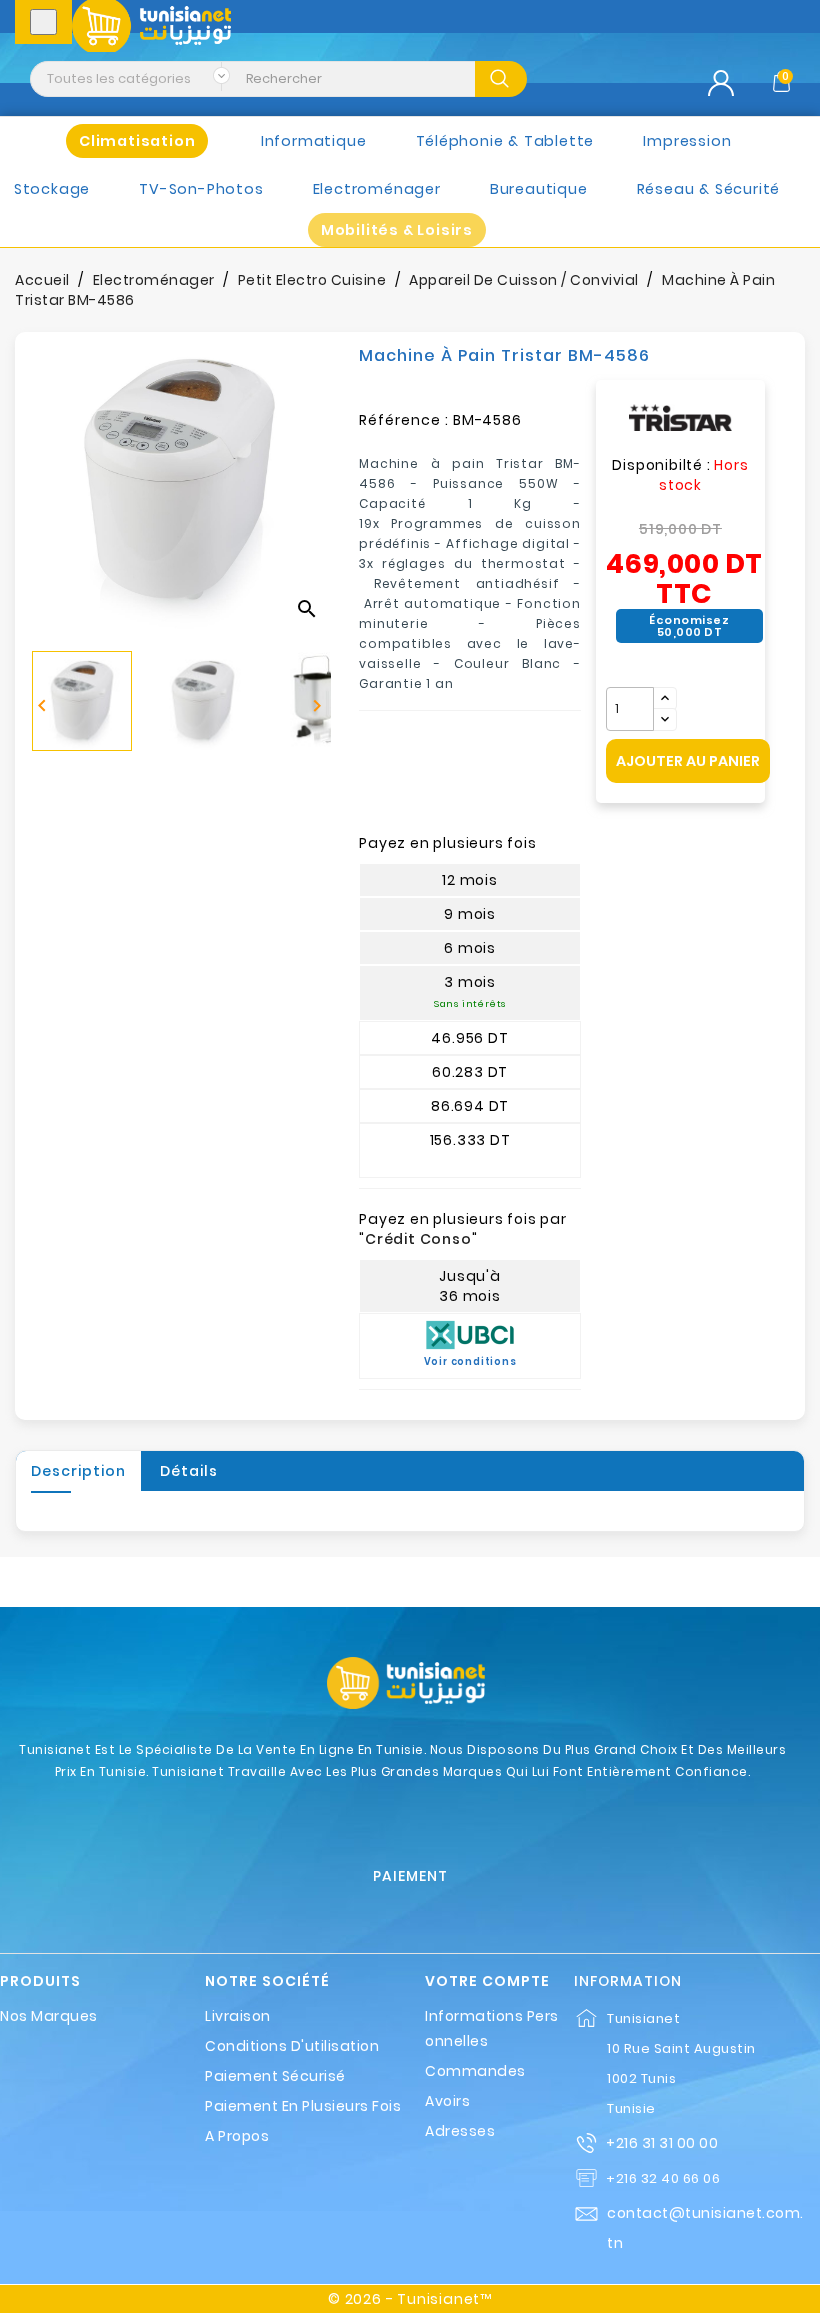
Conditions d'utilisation (292, 2046)
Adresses (460, 2131)
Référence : (404, 420)
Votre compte (487, 1981)
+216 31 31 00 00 (662, 2143)
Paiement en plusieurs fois (303, 2106)
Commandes (475, 2071)
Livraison (238, 2016)
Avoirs (447, 2101)
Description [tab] (78, 1471)
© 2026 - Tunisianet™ (410, 2299)
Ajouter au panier (688, 761)
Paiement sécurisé (275, 2076)
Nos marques (49, 2016)
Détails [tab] (189, 1471)
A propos (237, 2136)
